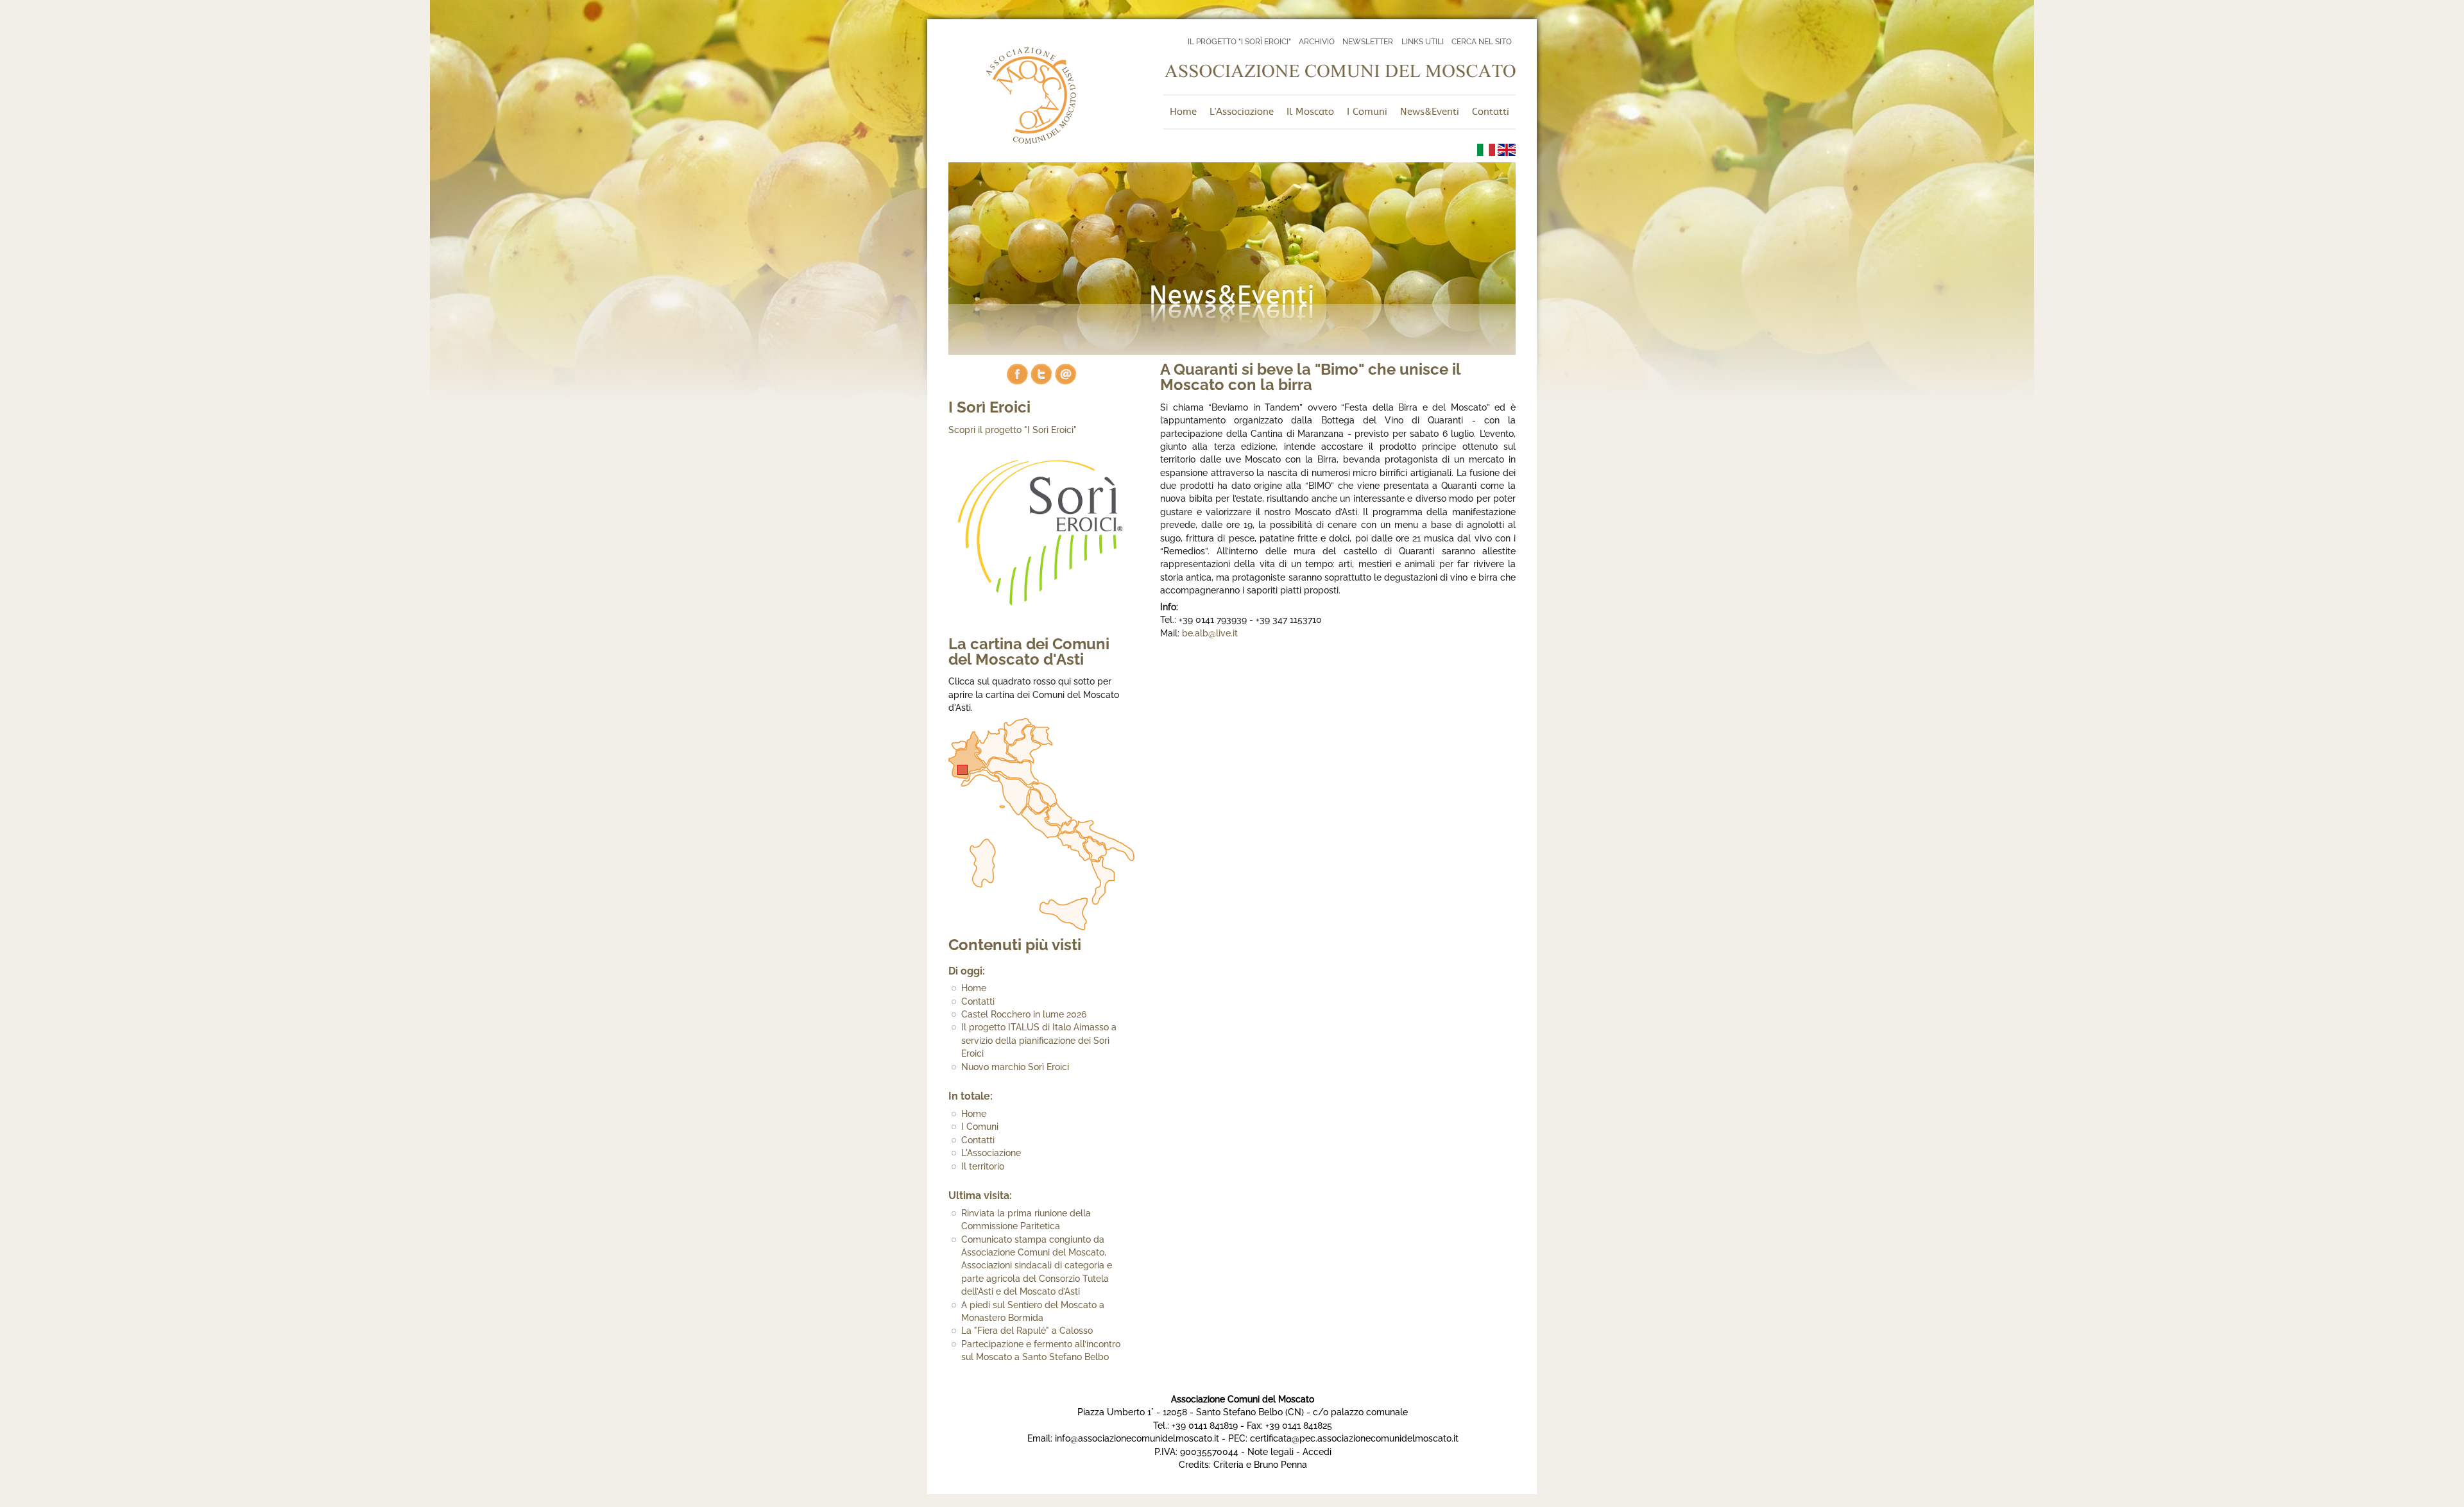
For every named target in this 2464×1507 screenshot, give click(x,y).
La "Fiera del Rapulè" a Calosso (1027, 1331)
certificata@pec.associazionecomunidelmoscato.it (1354, 1438)
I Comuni (980, 1127)
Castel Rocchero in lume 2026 (1024, 1014)
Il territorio (983, 1166)
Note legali (1270, 1452)
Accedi (1317, 1452)
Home (974, 988)
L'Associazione (991, 1153)
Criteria (1228, 1465)
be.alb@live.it (1210, 633)
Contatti (978, 1001)
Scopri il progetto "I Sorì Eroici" (1013, 430)
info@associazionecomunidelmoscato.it (1137, 1438)
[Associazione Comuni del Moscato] (1031, 140)
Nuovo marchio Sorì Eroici (1015, 1067)
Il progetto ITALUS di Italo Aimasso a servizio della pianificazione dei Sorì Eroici (1039, 1040)
